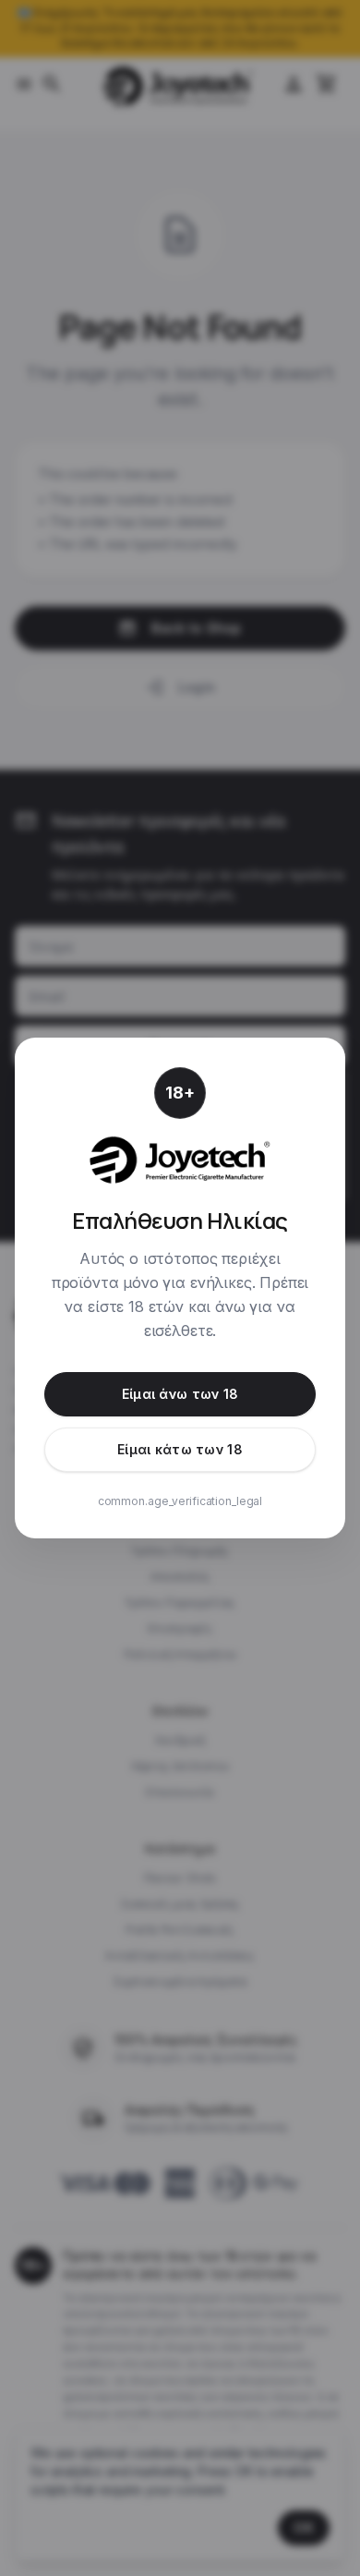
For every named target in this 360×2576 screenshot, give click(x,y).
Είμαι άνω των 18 (180, 1394)
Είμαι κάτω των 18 (180, 1449)
